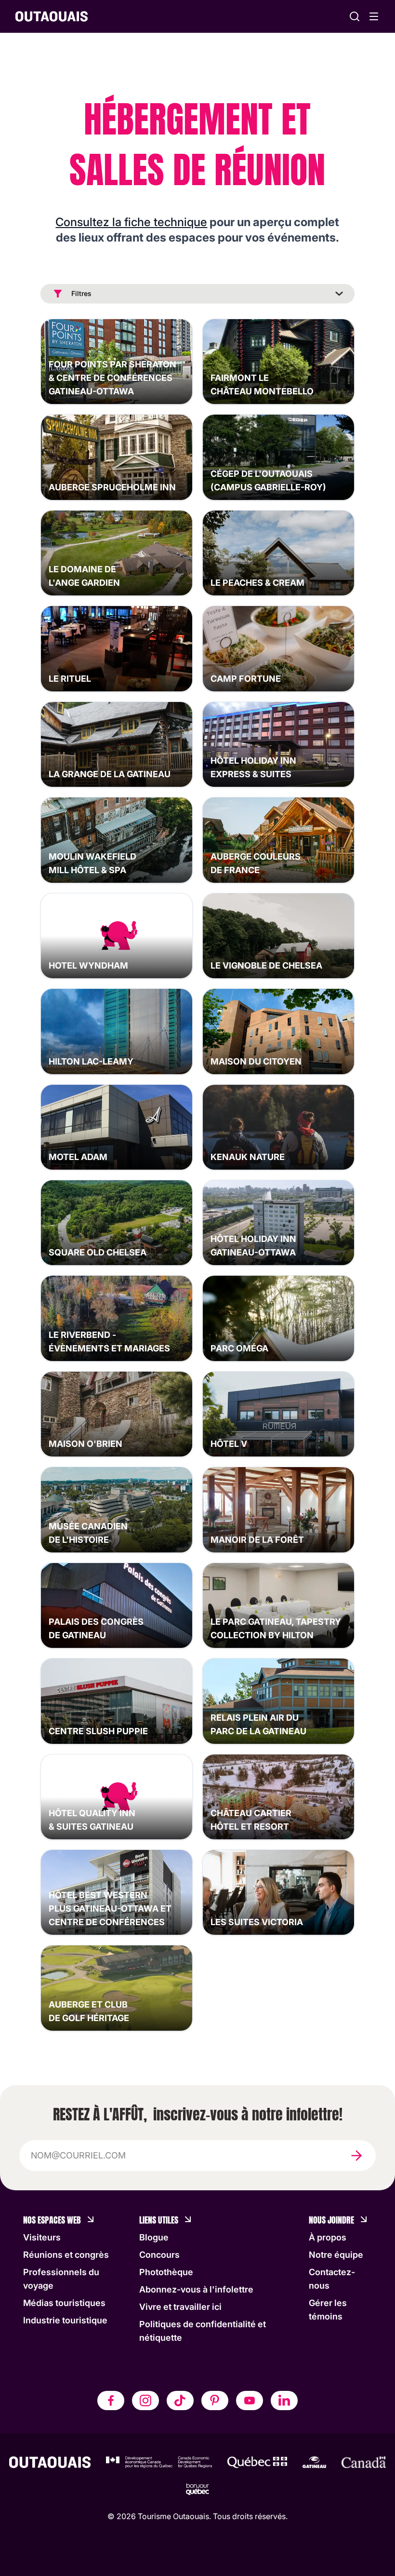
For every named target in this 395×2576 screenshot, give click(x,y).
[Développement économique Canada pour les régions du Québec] (159, 2462)
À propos (328, 2237)
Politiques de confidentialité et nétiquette (203, 2331)
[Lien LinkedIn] (284, 2401)
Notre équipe (336, 2255)
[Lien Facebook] (111, 2401)
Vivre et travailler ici (180, 2307)
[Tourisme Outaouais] (50, 2462)
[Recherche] (355, 16)
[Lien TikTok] (180, 2401)
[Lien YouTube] (250, 2401)
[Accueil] (52, 16)
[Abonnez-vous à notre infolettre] (356, 2156)
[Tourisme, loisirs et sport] (257, 2462)
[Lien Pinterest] (215, 2401)
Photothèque (166, 2272)
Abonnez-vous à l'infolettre (196, 2289)
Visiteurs (42, 2237)
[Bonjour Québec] (197, 2489)
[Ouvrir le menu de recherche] (374, 16)
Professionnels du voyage (61, 2279)
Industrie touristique (65, 2320)
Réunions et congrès (66, 2255)
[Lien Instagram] (145, 2401)
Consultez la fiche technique (131, 222)
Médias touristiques (64, 2303)
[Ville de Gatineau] (314, 2462)
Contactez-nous (332, 2279)
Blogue (154, 2237)
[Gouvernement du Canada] (364, 2462)
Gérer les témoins (328, 2310)
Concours (159, 2255)
